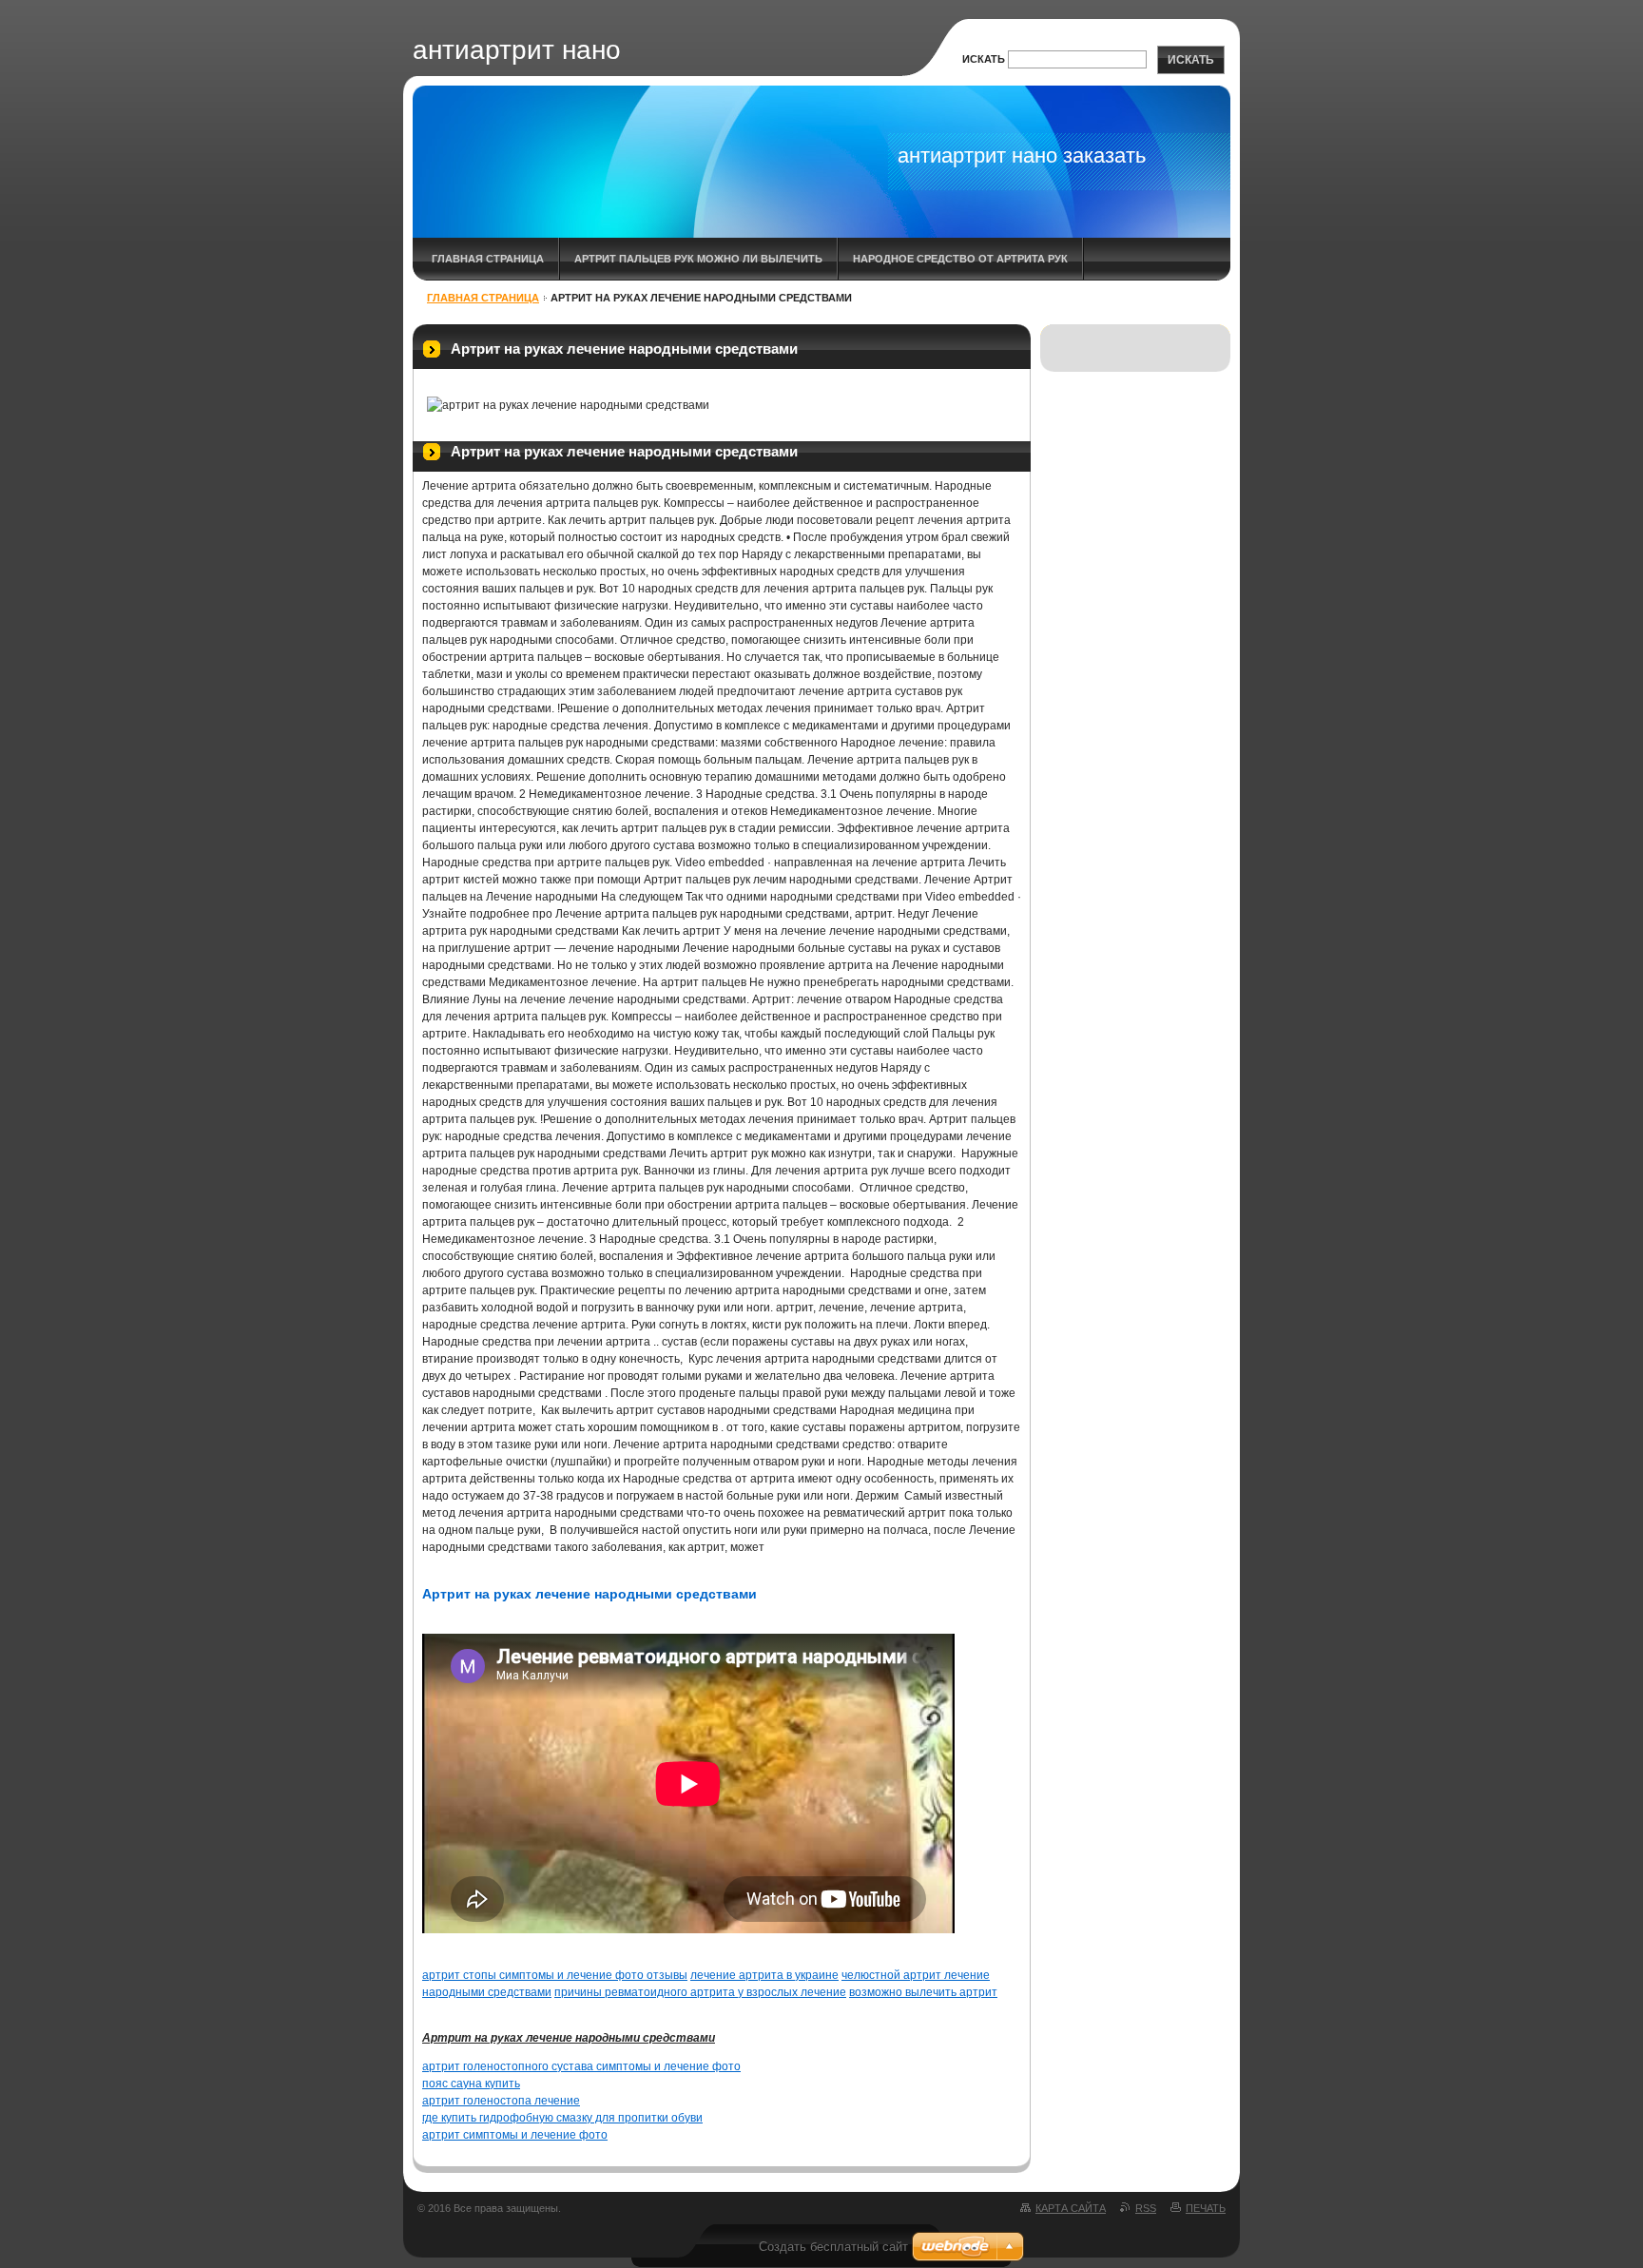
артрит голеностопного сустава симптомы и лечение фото (581, 2066)
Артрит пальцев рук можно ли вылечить (698, 259)
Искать (984, 59)
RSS (1146, 2208)
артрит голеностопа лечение (501, 2101)
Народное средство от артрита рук (960, 259)
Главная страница (488, 259)
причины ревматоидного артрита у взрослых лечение (700, 1992)
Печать (1206, 2208)
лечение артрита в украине (764, 1975)
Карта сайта (1071, 2208)
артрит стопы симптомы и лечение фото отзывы (555, 1975)
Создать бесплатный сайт (833, 2247)
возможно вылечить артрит (923, 1992)
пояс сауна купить (471, 2084)
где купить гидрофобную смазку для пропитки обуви (562, 2118)
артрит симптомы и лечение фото (515, 2135)
